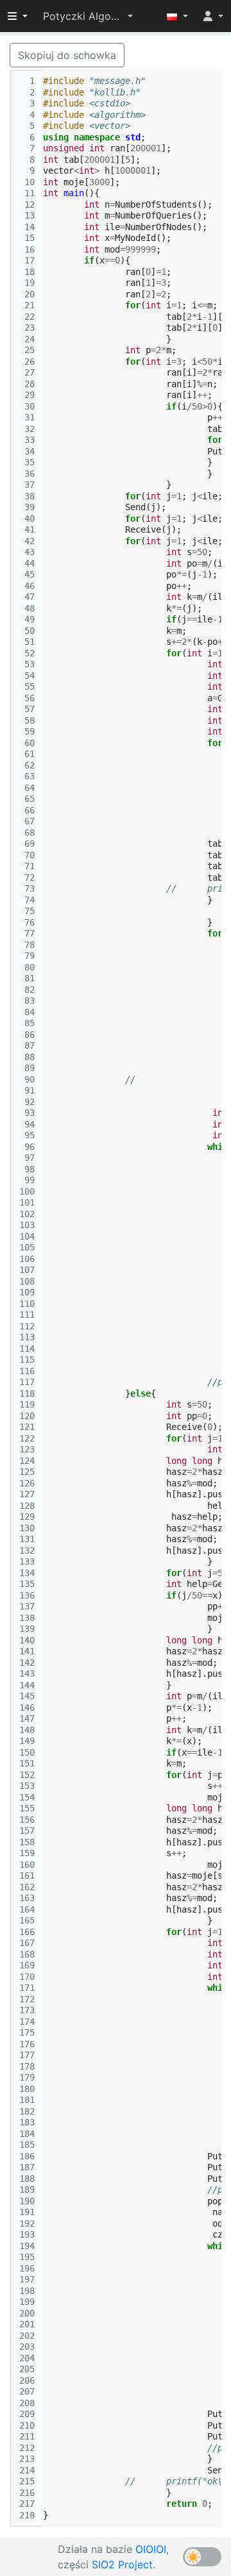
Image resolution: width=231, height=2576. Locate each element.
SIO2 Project (122, 2564)
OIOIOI (151, 2549)
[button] (88, 16)
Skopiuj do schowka (67, 55)
